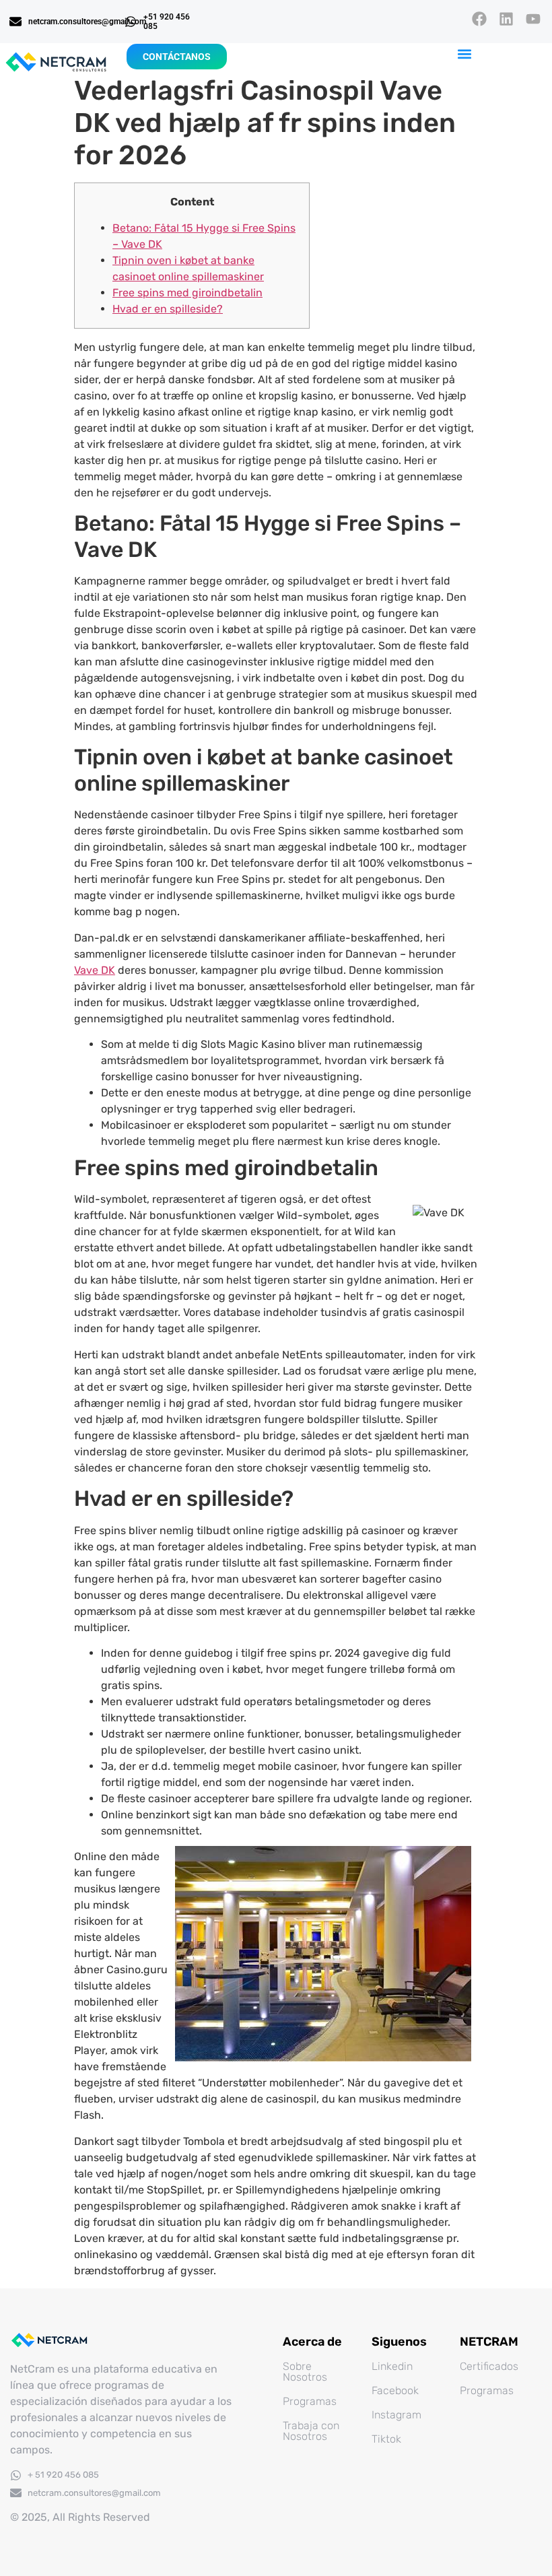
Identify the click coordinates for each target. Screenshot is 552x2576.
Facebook (395, 2390)
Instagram (396, 2415)
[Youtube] (533, 19)
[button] (465, 54)
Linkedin (392, 2366)
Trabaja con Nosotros (311, 2431)
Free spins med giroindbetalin (187, 293)
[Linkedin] (507, 19)
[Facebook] (479, 19)
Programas (310, 2401)
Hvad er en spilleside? (168, 309)
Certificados (489, 2366)
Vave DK (95, 970)
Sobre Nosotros (305, 2372)
